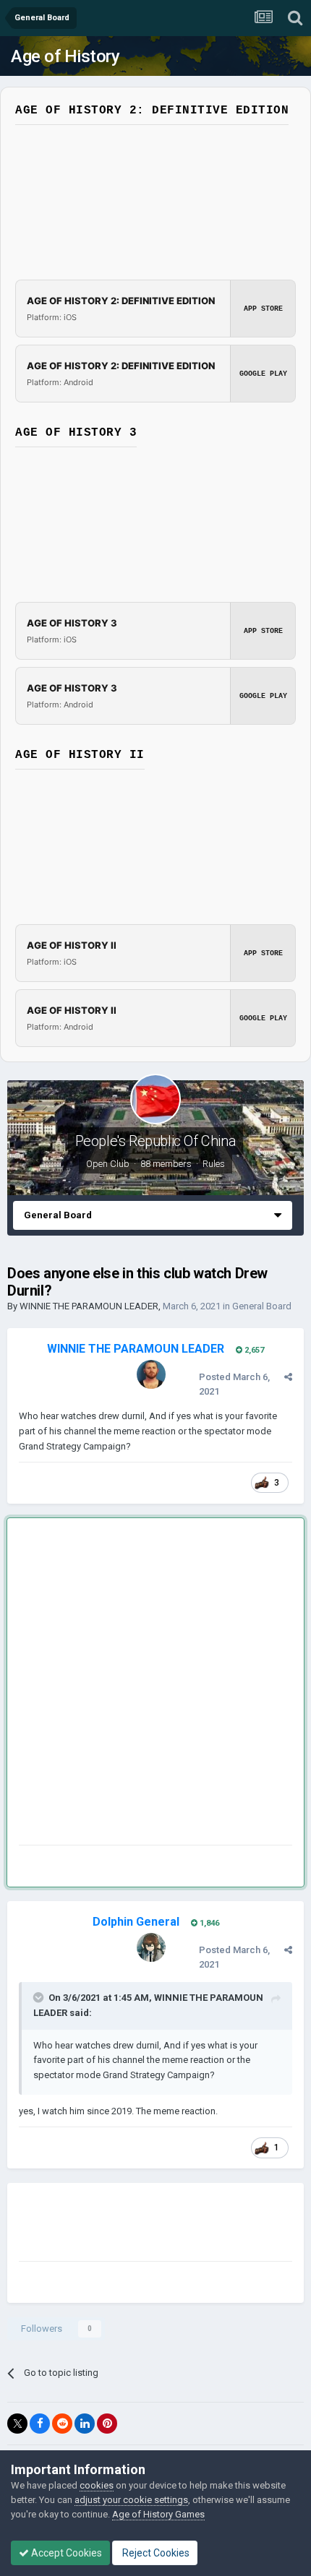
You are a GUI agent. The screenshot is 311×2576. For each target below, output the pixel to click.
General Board (262, 1306)
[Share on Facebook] (40, 2424)
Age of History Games (158, 2514)
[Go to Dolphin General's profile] (151, 1947)
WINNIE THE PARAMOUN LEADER (89, 1306)
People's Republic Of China (156, 1141)
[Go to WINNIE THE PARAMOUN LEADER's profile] (151, 1374)
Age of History (65, 56)
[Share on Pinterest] (107, 2424)
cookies (97, 2485)
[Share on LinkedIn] (85, 2424)
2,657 (253, 1350)
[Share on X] (17, 2424)
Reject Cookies (155, 2553)
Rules (214, 1164)
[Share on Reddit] (62, 2424)
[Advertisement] (155, 1684)
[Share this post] (288, 1377)
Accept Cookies (65, 2553)
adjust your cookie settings (131, 2500)
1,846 (208, 1923)
